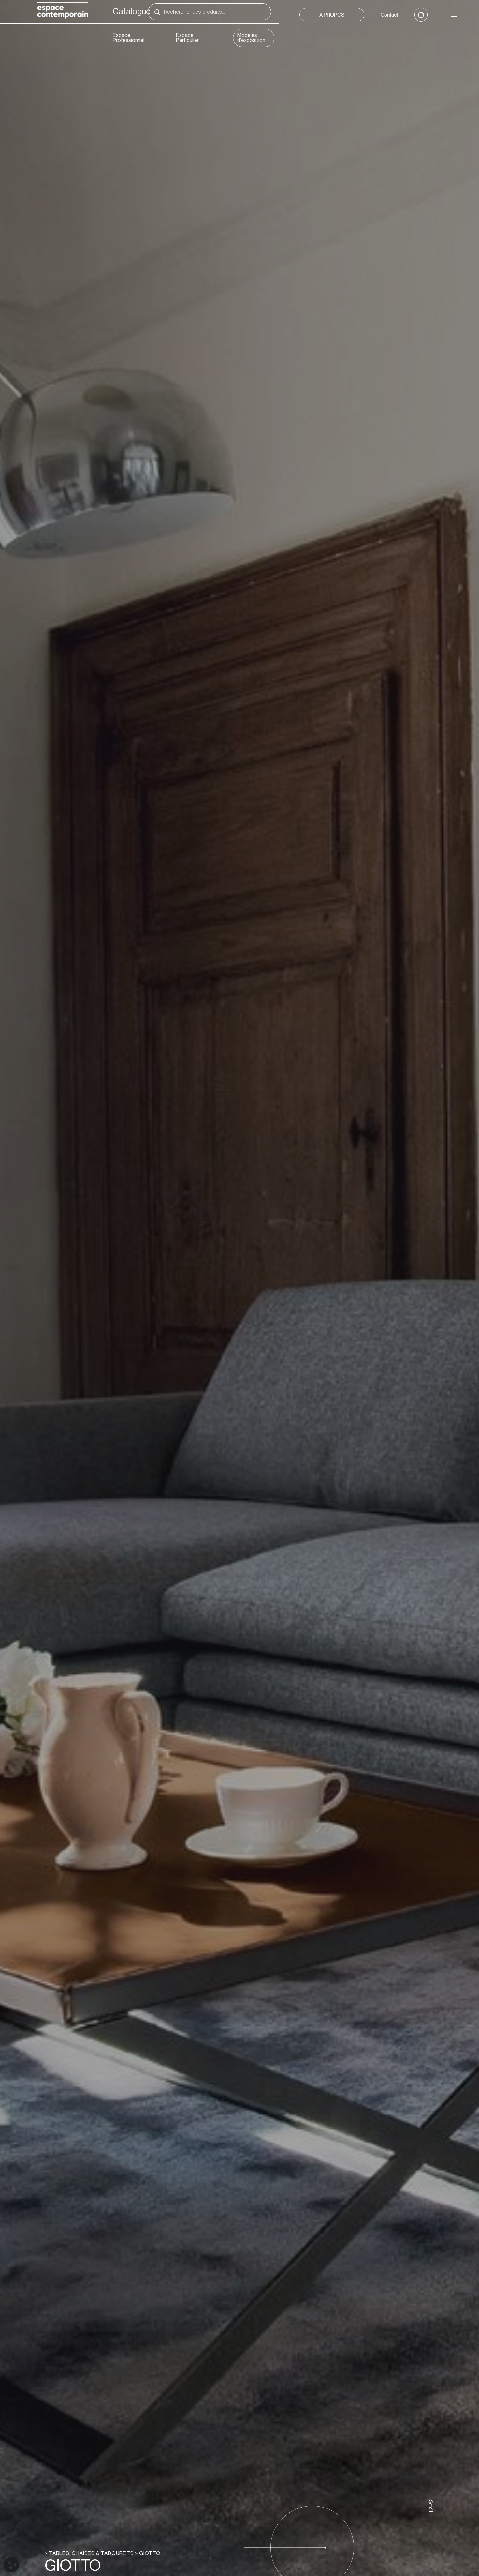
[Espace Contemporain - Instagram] (421, 15)
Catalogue (132, 12)
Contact (389, 15)
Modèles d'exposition (251, 38)
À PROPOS (332, 15)
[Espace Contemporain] (63, 11)
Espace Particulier (187, 38)
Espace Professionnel (129, 38)
